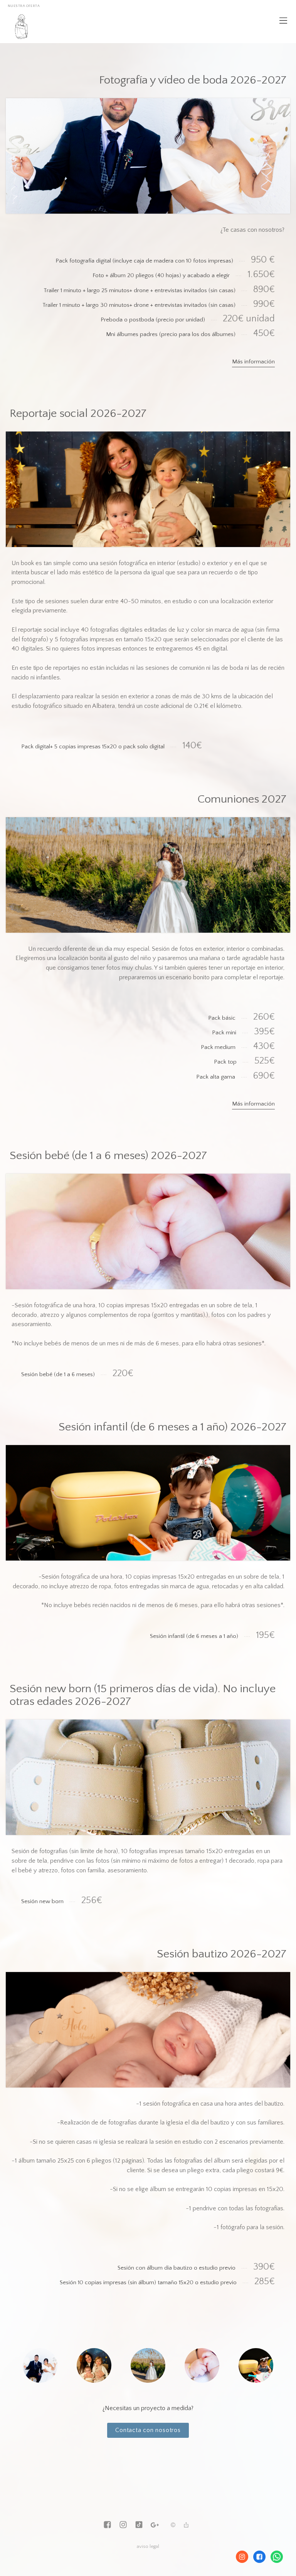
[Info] (173, 2526)
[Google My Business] (155, 2525)
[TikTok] (139, 2525)
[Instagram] (123, 2525)
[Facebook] (107, 2525)
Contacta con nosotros (148, 2430)
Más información (253, 362)
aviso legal (148, 2546)
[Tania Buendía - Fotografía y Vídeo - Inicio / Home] (21, 27)
